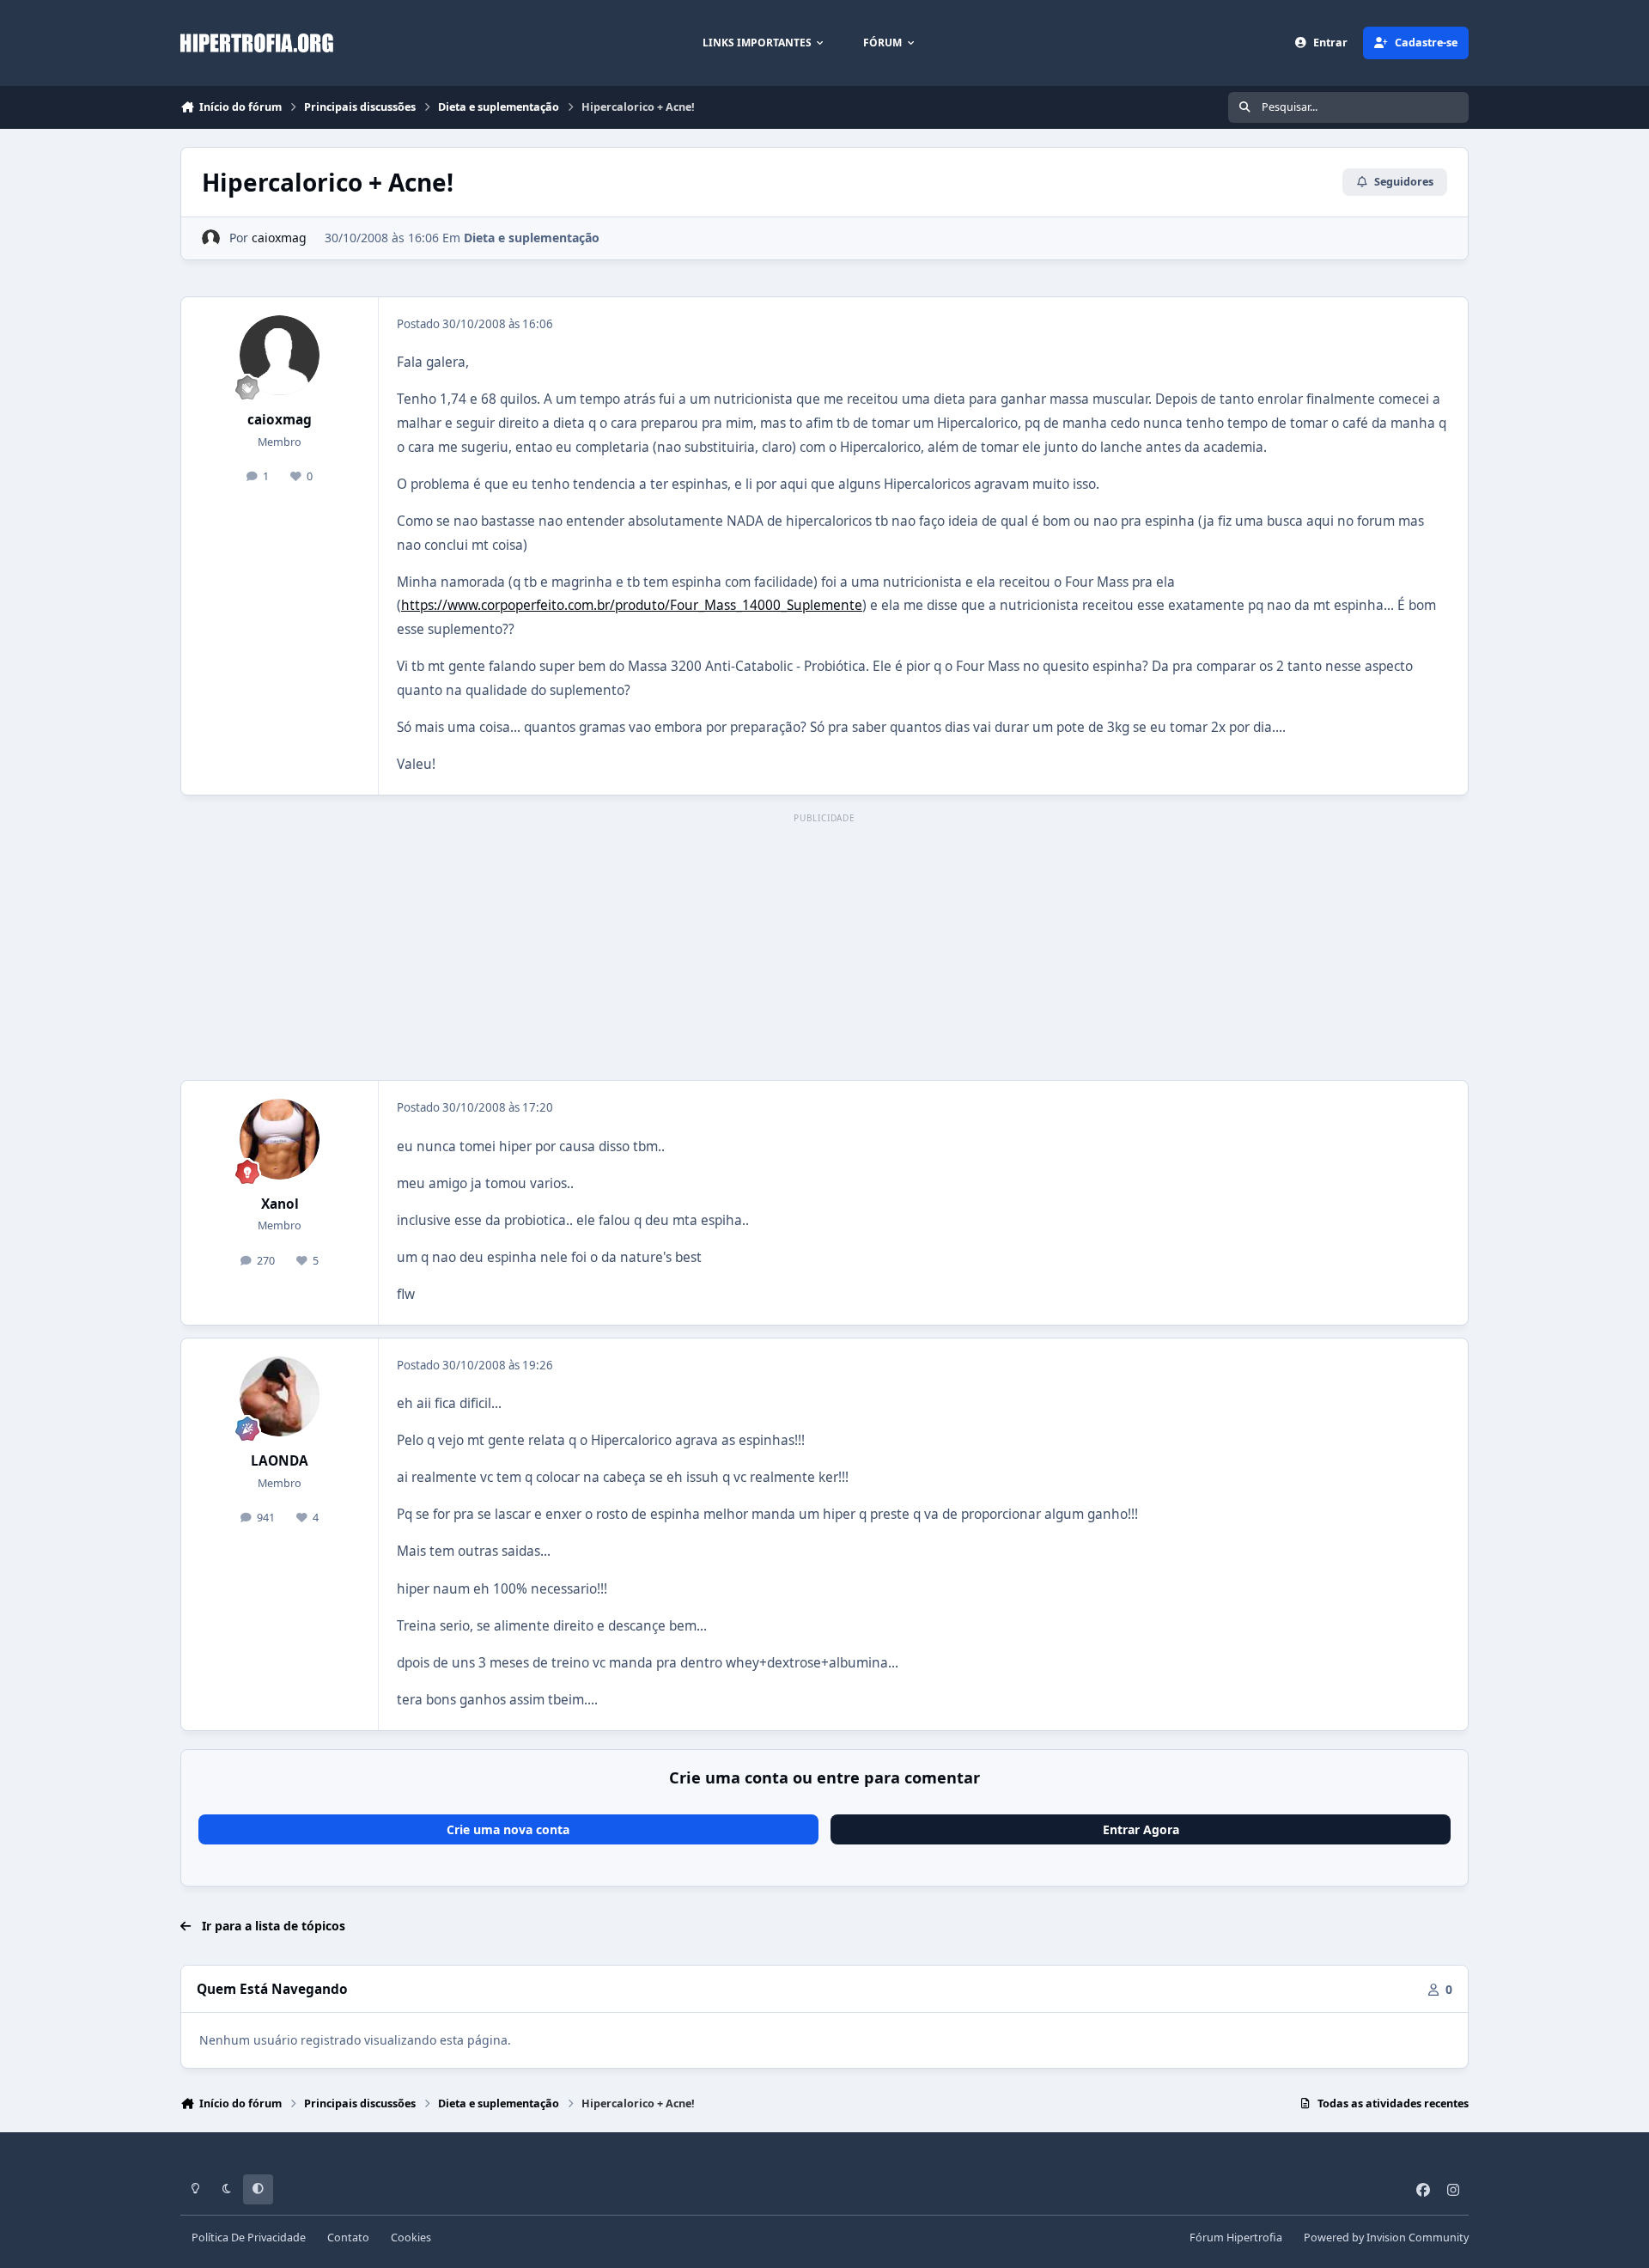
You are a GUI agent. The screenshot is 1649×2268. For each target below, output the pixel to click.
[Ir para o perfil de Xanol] (280, 1139)
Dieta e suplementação (532, 238)
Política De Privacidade (249, 2238)
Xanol (280, 1204)
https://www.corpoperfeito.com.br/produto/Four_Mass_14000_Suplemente (632, 605)
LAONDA (280, 1461)
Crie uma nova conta (508, 1829)
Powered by (1386, 2238)
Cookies (411, 2238)
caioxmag (279, 238)
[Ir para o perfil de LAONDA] (280, 1397)
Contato (348, 2238)
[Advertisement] (824, 948)
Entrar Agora (1141, 1829)
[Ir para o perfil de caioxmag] (211, 238)
